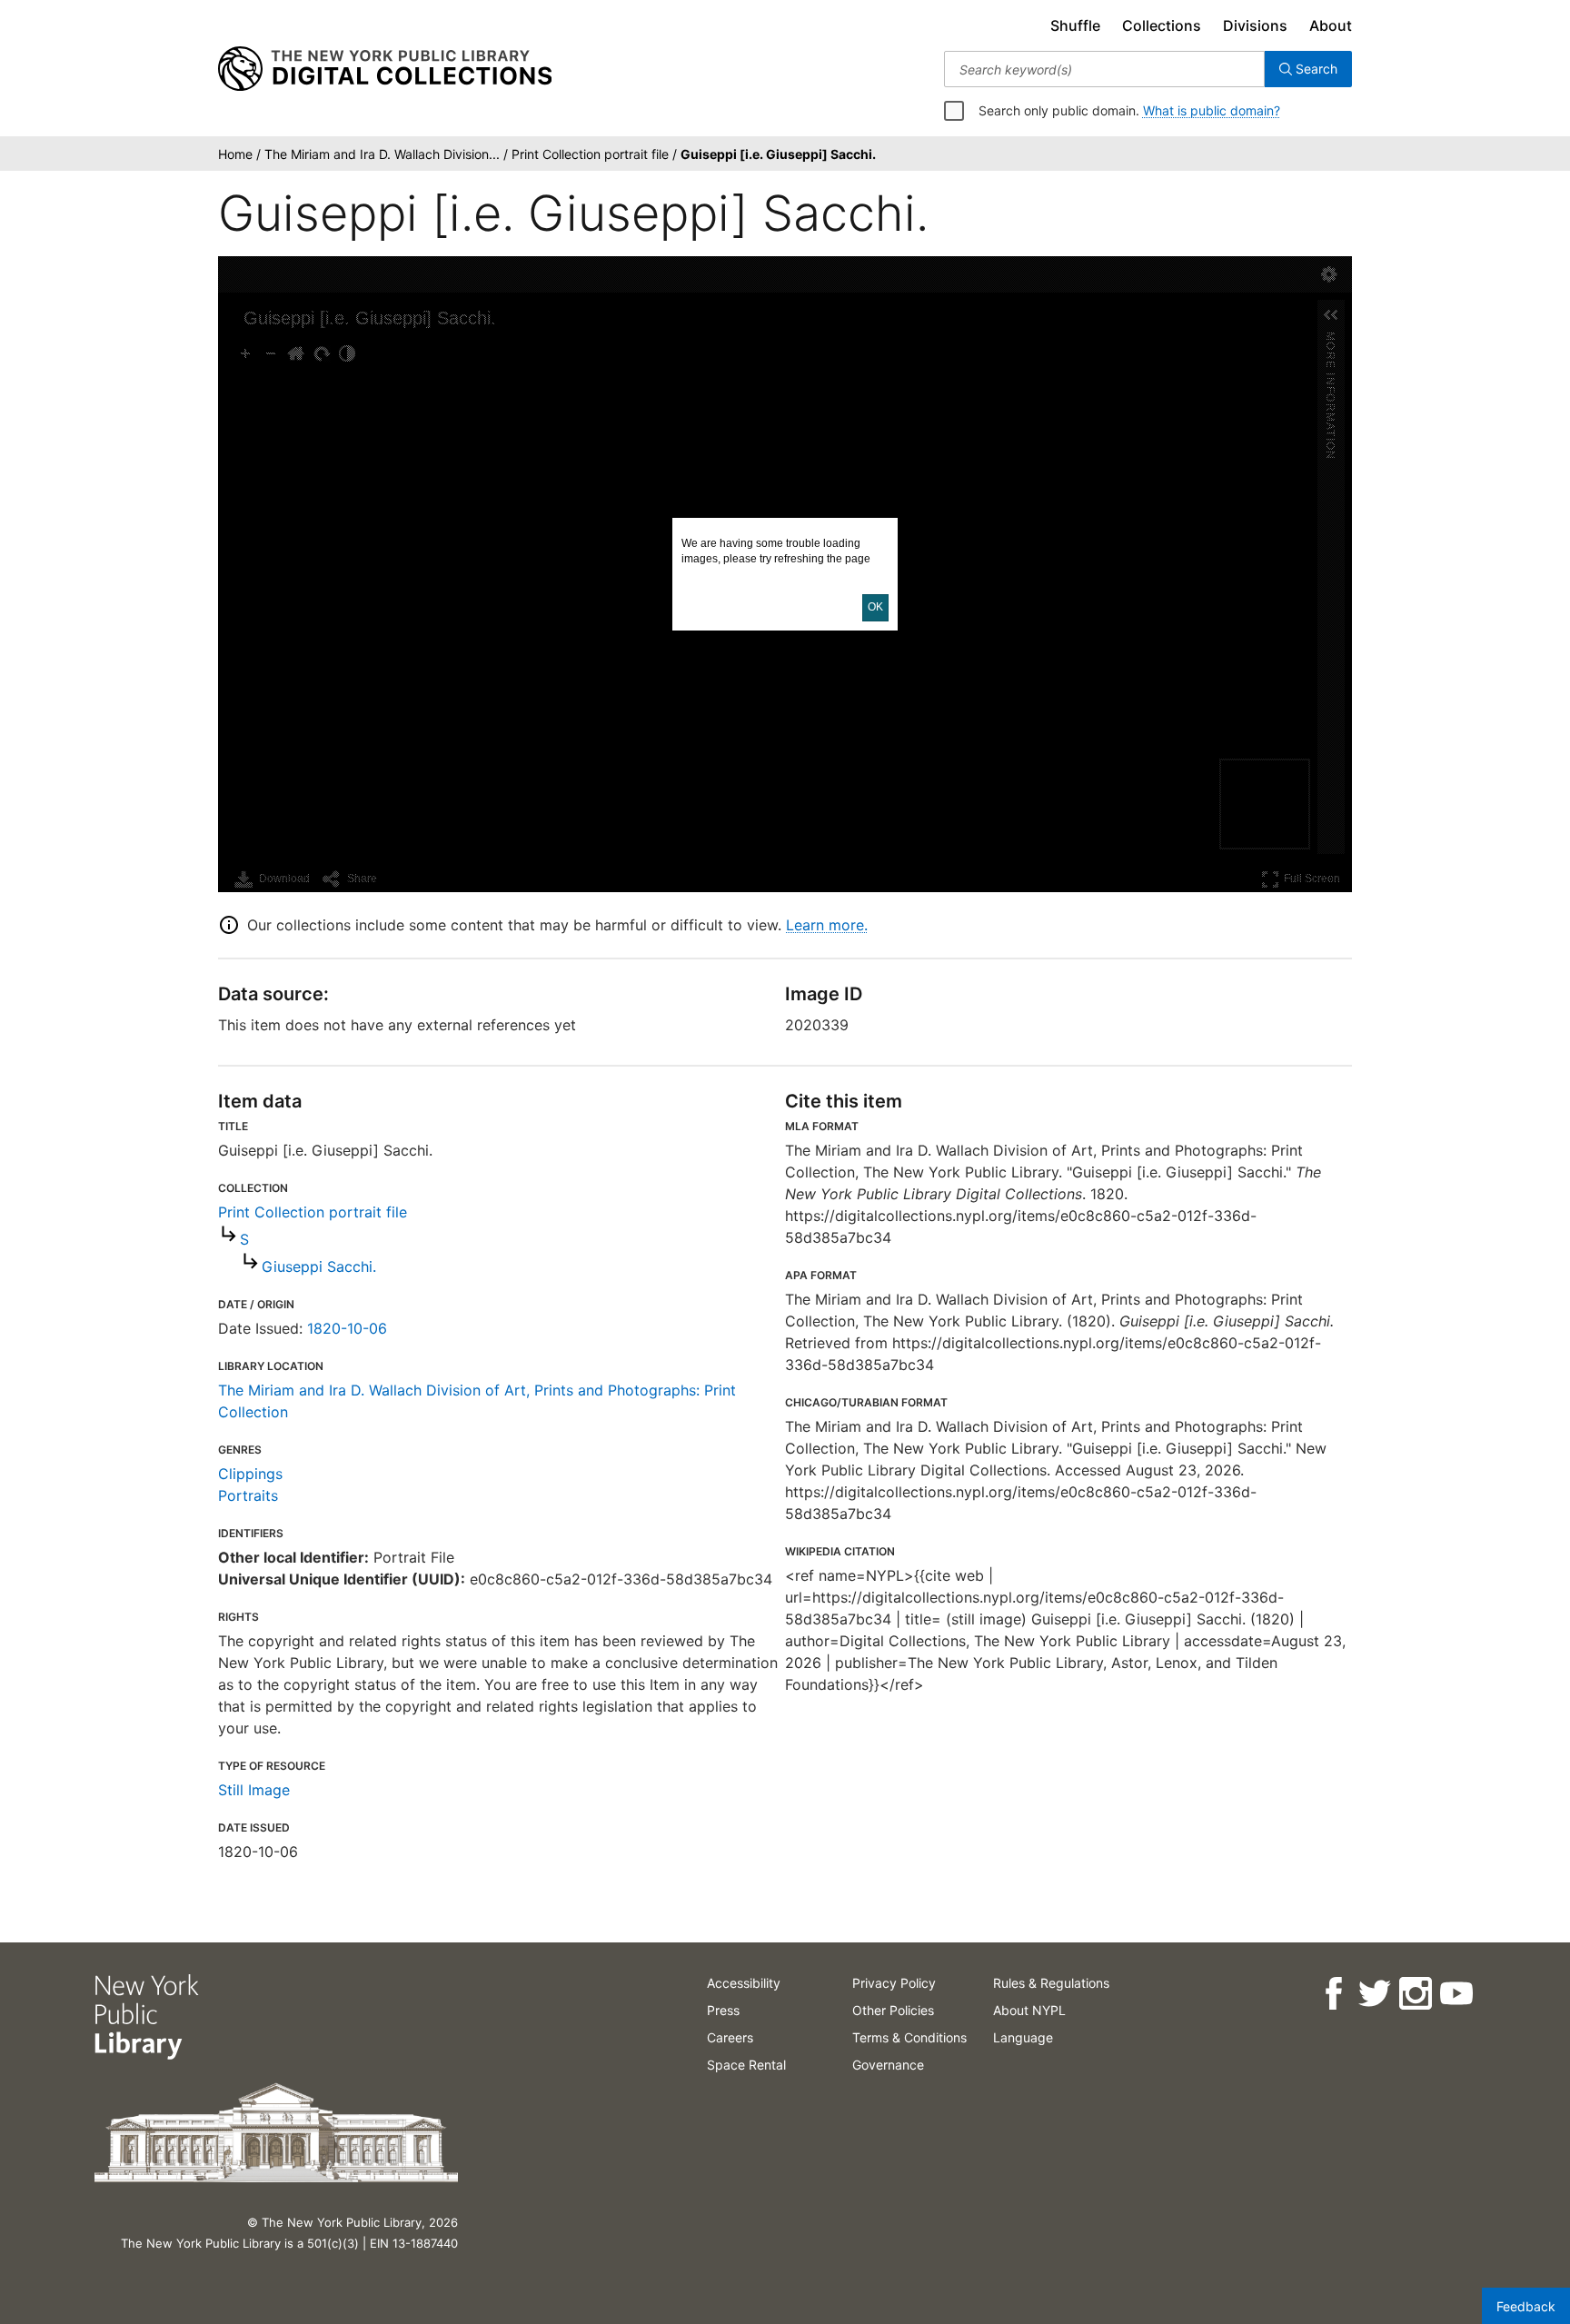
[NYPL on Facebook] (1333, 1994)
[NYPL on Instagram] (1415, 1994)
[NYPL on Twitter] (1374, 1994)
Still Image (254, 1790)
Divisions (1255, 25)
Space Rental (746, 2065)
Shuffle (1075, 25)
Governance (888, 2065)
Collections (1162, 25)
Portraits (248, 1495)
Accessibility (744, 1983)
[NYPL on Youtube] (1456, 1994)
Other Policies (893, 2010)
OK (875, 607)
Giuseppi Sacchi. (319, 1266)
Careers (730, 2037)
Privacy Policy (894, 1983)
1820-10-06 (347, 1328)
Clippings (250, 1474)
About (1331, 25)
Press (723, 2010)
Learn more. (827, 925)
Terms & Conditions (909, 2037)
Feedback (1526, 2306)
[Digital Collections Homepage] (385, 69)
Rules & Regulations (1051, 1983)
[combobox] (1104, 69)
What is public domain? (1212, 110)
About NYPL (1029, 2010)
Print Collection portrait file (313, 1212)
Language (1023, 2037)
